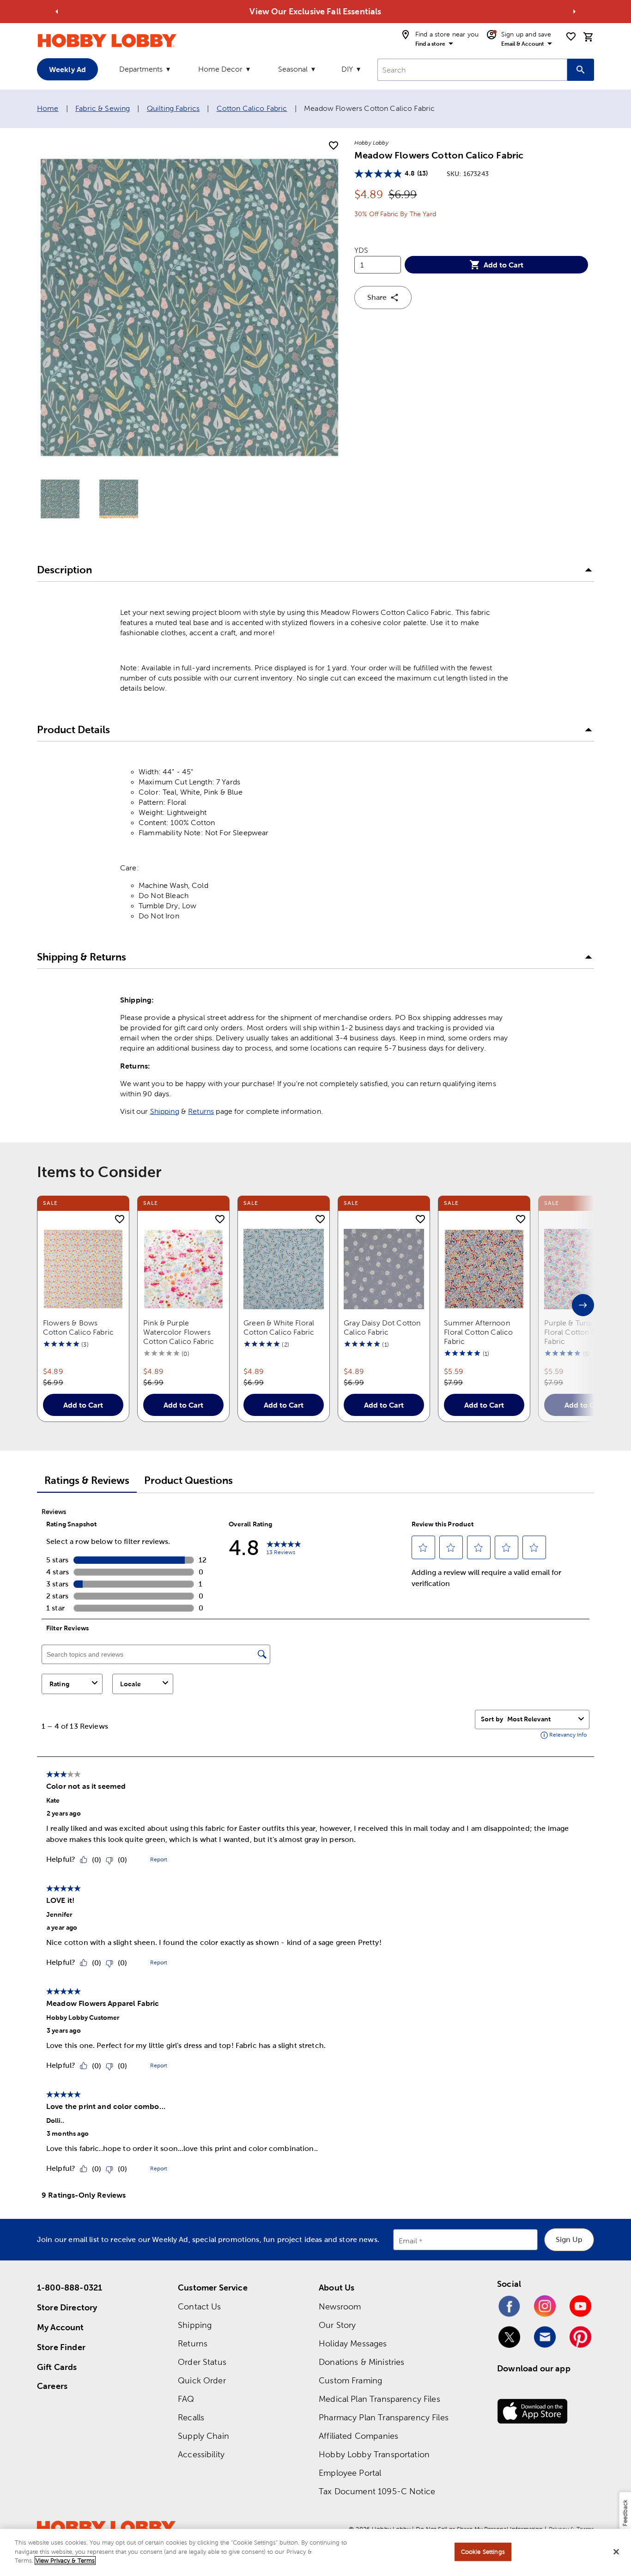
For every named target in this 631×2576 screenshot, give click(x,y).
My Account (61, 2327)
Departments (141, 69)
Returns (201, 1111)
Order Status (202, 2362)
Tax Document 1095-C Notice (377, 2491)
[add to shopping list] (334, 146)
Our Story (337, 2325)
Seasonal (293, 69)
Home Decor (220, 69)
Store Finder (61, 2347)
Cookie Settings (483, 2552)
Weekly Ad (67, 69)
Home (48, 108)
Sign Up (569, 2239)
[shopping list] (571, 36)
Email (408, 2241)
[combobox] (472, 70)
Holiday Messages (353, 2343)
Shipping (165, 1111)
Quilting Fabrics (173, 108)
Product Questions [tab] (188, 1480)
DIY (347, 69)
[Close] (616, 2552)
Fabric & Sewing (103, 108)
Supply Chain (203, 2436)
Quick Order (202, 2380)
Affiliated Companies (358, 2436)
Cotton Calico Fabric (252, 108)
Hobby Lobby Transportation (374, 2454)
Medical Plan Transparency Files (379, 2399)
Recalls (191, 2417)
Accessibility (201, 2454)
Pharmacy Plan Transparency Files (384, 2417)
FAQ (186, 2399)
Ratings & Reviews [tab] (87, 1480)
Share (377, 297)
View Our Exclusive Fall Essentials (315, 11)
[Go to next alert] (574, 12)
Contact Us (200, 2306)
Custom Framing (350, 2380)
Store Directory (67, 2307)
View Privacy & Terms (65, 2561)
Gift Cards (57, 2367)
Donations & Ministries (361, 2362)
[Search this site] (581, 70)
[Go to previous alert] (57, 12)
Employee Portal (350, 2473)
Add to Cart (504, 265)
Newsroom (340, 2306)
